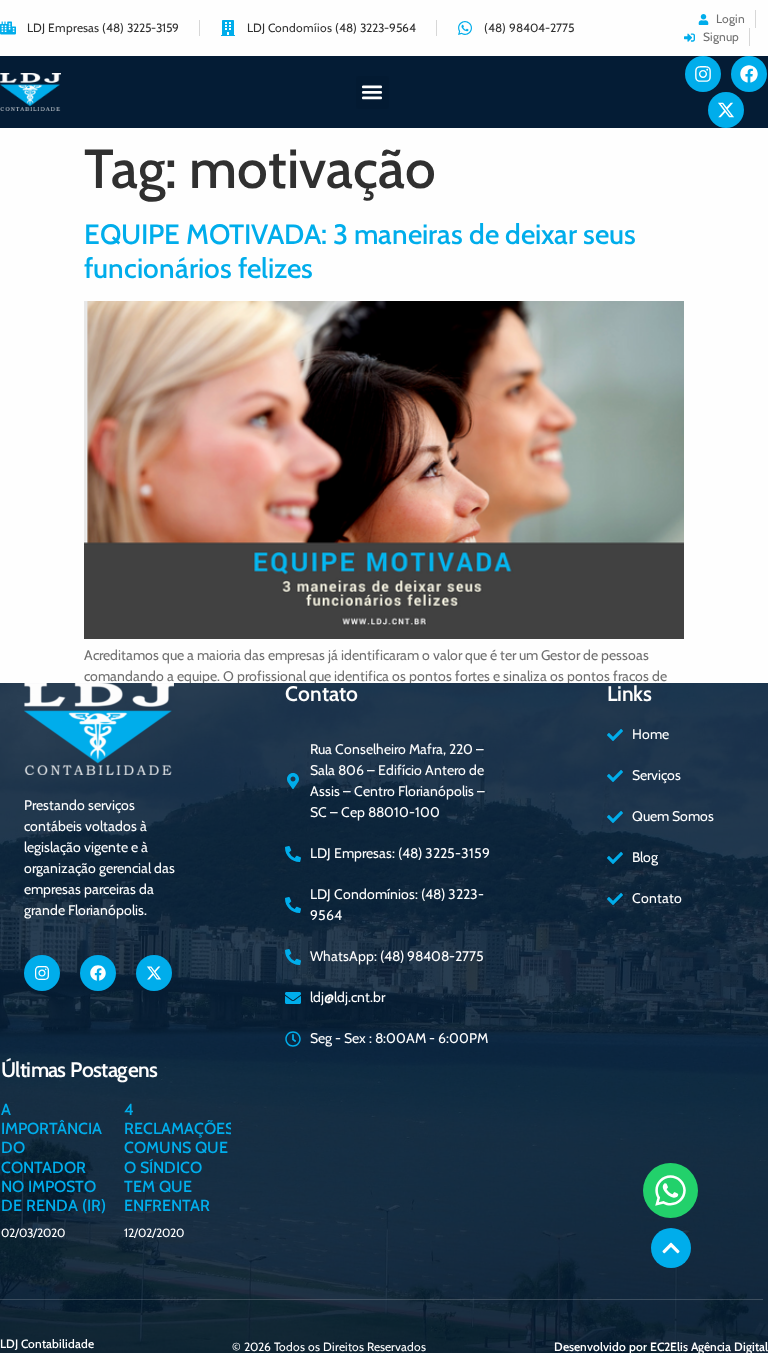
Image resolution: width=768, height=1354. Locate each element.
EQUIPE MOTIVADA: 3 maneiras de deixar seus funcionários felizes (360, 251)
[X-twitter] (726, 110)
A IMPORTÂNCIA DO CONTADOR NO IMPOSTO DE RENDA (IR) (53, 1157)
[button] (372, 92)
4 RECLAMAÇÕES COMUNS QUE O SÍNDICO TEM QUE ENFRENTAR (179, 1157)
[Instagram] (703, 74)
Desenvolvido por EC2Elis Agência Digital (661, 1346)
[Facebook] (749, 74)
